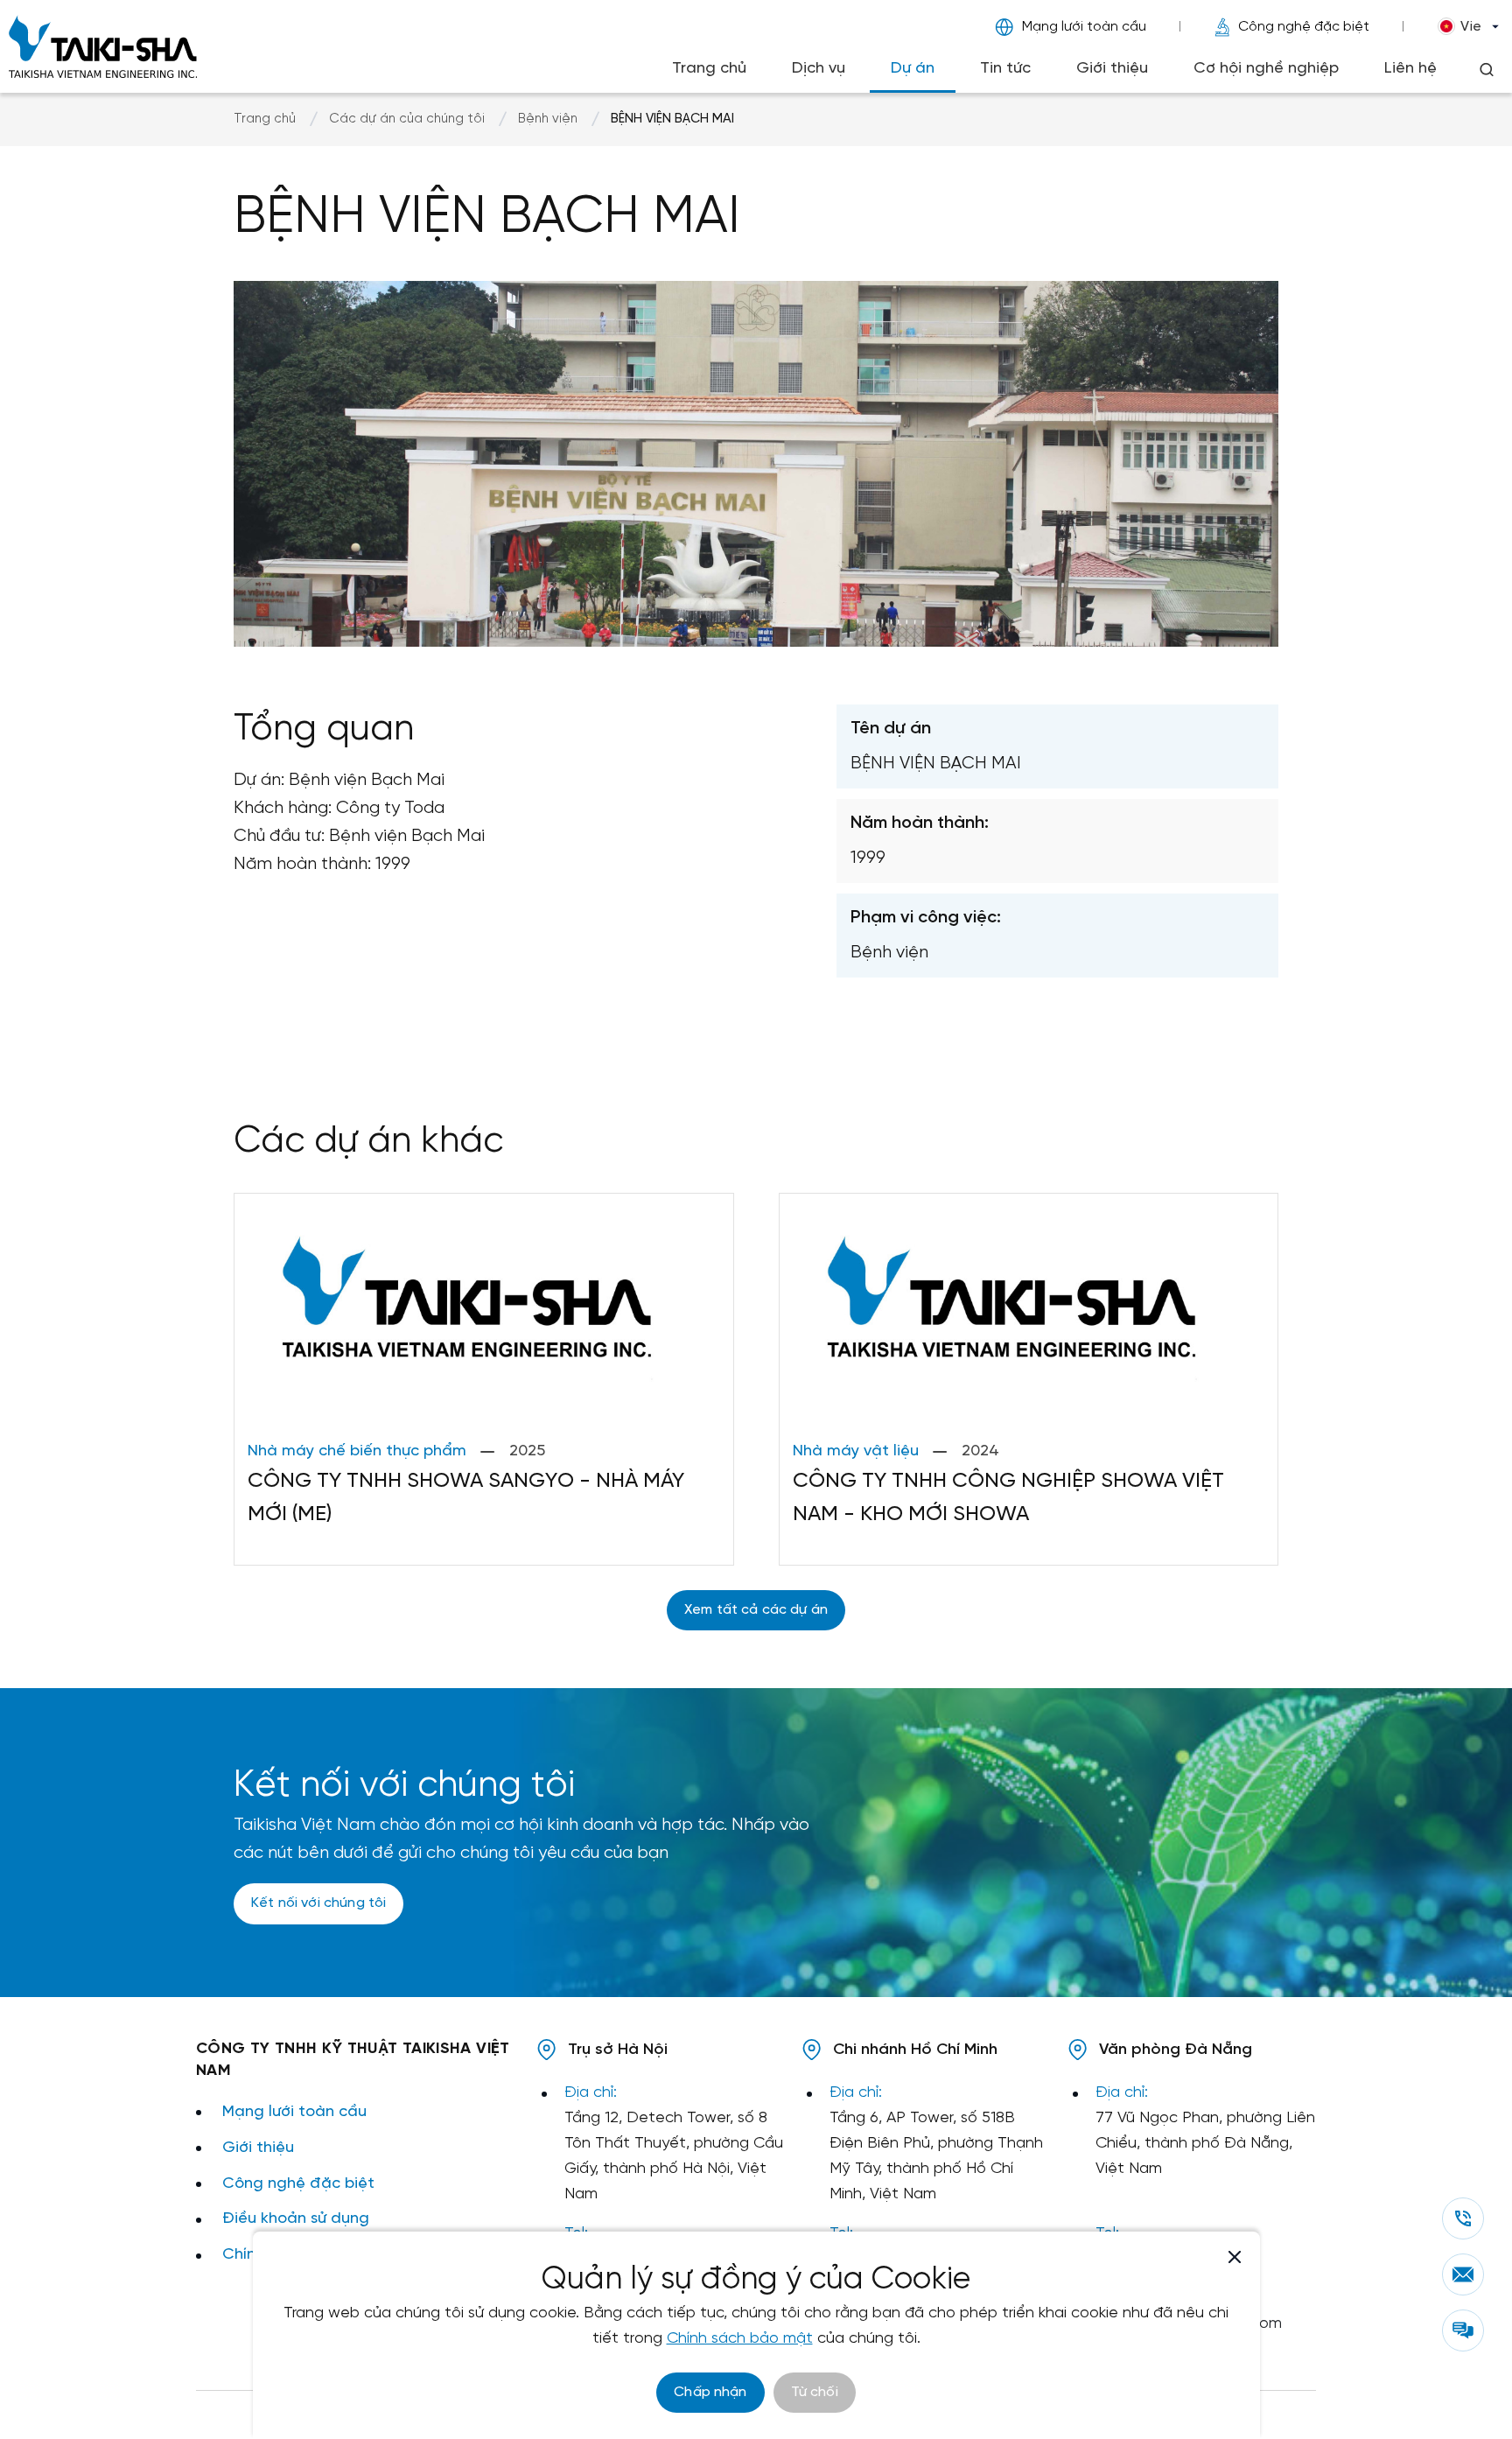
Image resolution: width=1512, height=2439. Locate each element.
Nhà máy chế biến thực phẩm (357, 1451)
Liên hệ (1410, 69)
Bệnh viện (548, 119)
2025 (527, 1451)
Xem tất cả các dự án (756, 1610)
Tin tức (1005, 69)
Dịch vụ (819, 69)
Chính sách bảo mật (740, 2339)
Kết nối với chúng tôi (318, 1903)
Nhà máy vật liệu (856, 1451)
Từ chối (815, 2392)
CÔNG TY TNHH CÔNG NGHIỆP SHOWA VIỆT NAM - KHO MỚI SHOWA (1008, 1498)
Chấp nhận (710, 2392)
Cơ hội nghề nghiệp (1266, 69)
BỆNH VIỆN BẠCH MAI (672, 119)
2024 (980, 1451)
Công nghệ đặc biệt (1304, 27)
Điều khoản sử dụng (296, 2219)
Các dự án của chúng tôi (407, 119)
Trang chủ (709, 69)
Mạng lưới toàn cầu (1084, 27)
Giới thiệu (1112, 69)
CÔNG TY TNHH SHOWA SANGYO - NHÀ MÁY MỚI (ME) (466, 1498)
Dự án (913, 69)
